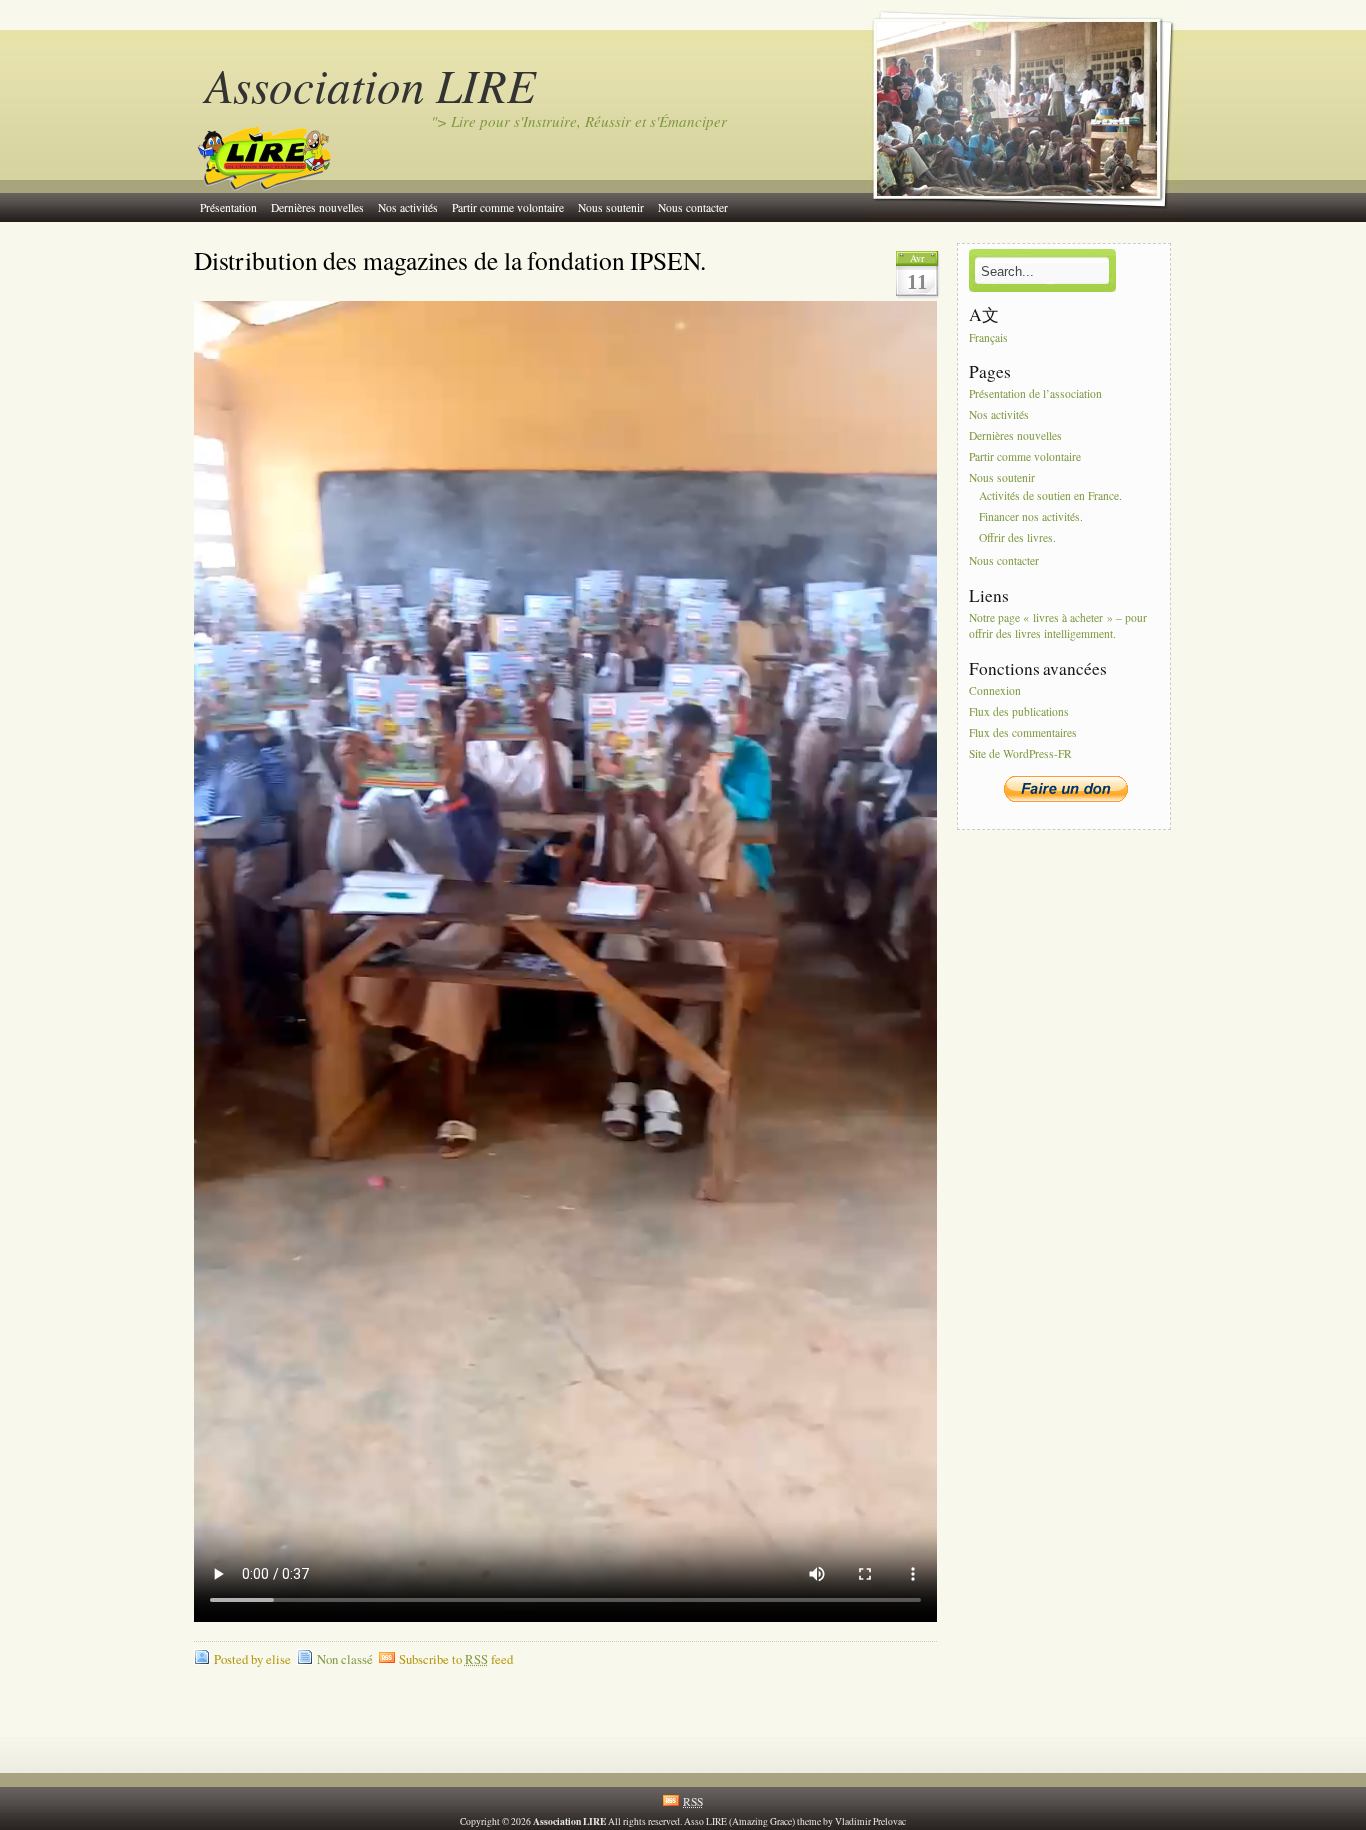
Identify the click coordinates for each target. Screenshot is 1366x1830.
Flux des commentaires (1023, 732)
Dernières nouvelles (317, 207)
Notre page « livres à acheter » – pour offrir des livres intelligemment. (1058, 625)
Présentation (228, 207)
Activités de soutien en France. (1050, 496)
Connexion (995, 690)
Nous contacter (693, 207)
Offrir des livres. (1017, 537)
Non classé (345, 1659)
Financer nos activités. (1031, 517)
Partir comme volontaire (508, 207)
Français (988, 337)
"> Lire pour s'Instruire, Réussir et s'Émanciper (579, 121)
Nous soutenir (611, 207)
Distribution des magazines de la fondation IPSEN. (450, 260)
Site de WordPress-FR (1020, 753)
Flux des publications (1019, 711)
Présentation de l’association (1035, 394)
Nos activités (408, 207)
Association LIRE (370, 84)
